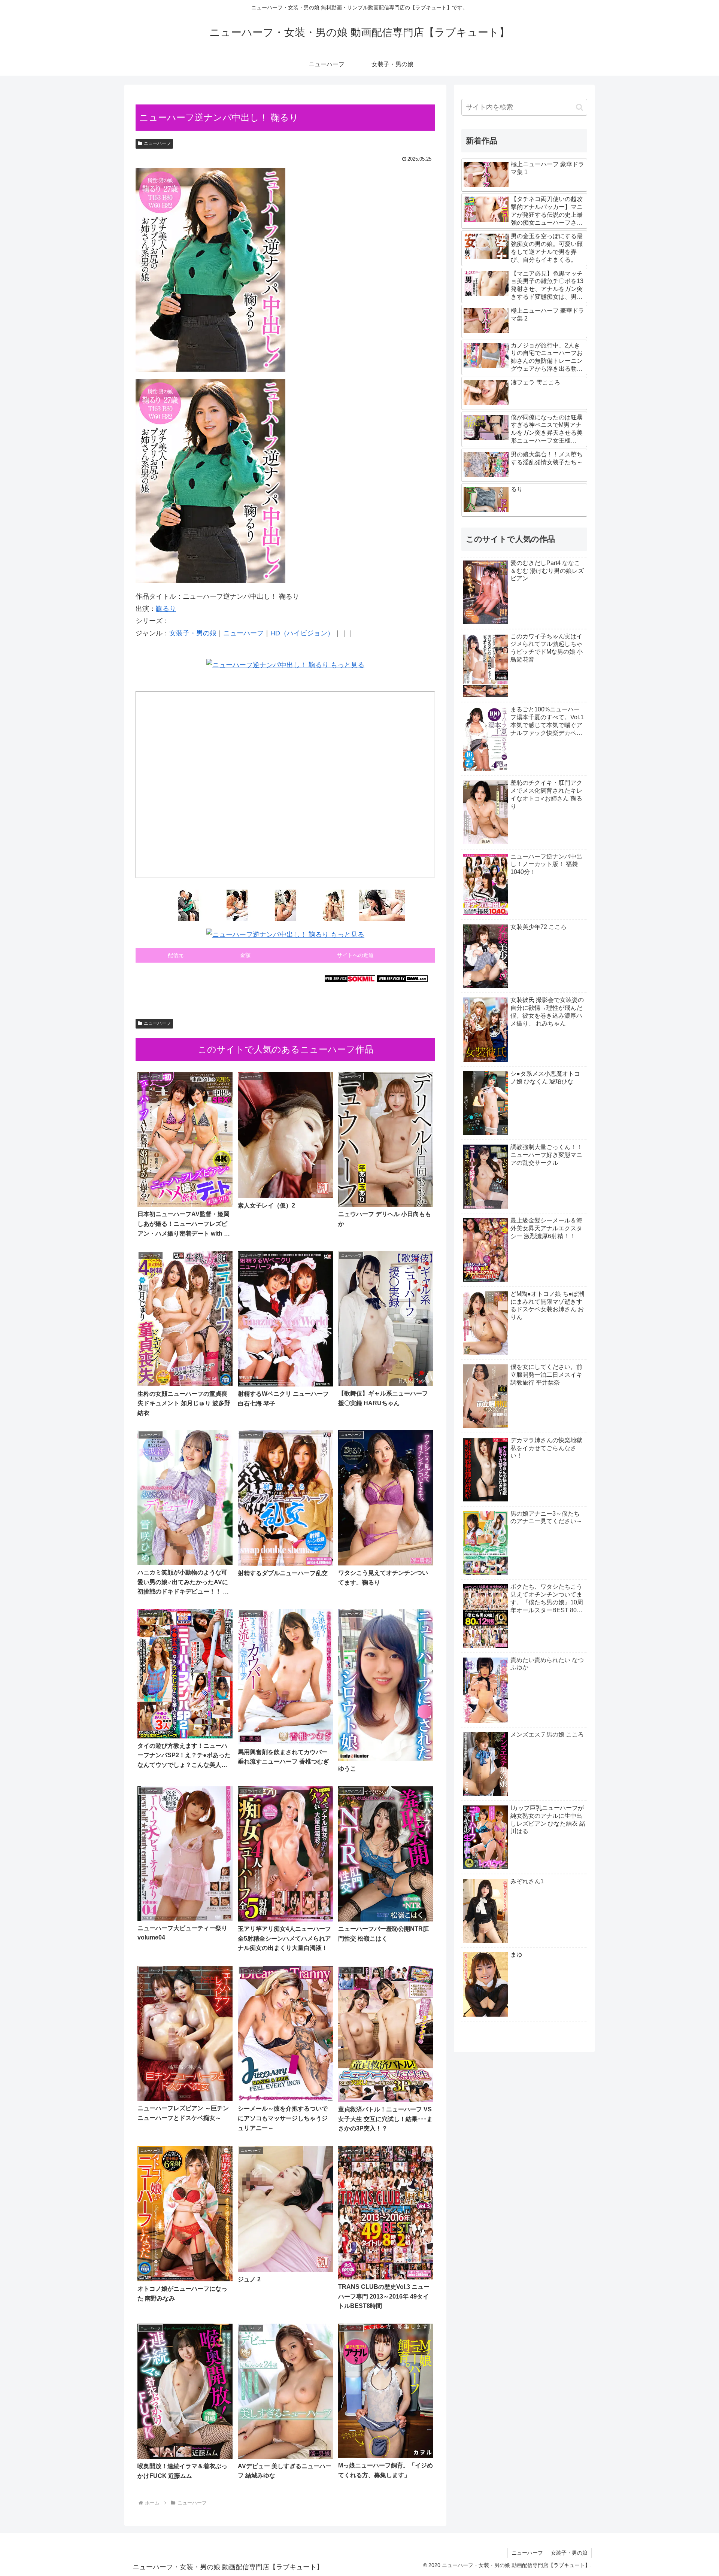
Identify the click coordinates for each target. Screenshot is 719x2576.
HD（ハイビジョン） (302, 633)
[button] (580, 107)
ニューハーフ (157, 143)
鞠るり (166, 609)
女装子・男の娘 (193, 633)
